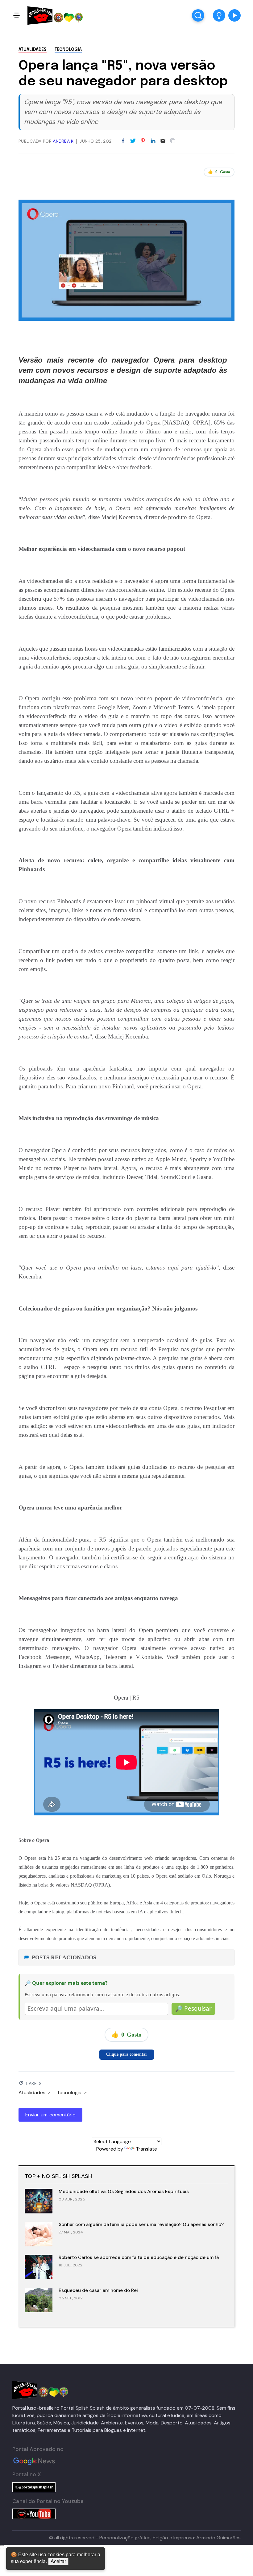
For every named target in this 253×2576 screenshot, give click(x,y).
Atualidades (33, 50)
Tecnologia (68, 50)
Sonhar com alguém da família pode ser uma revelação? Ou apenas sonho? (141, 2225)
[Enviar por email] (163, 140)
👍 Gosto (219, 172)
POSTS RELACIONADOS (64, 1957)
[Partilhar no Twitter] (133, 141)
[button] (219, 15)
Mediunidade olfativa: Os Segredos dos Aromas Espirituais (124, 2192)
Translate (146, 2149)
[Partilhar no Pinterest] (143, 141)
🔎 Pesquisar (193, 2009)
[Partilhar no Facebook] (123, 141)
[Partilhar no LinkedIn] (153, 141)
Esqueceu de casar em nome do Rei (98, 2290)
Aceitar (58, 2561)
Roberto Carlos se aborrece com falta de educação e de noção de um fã (139, 2257)
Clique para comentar (127, 2054)
